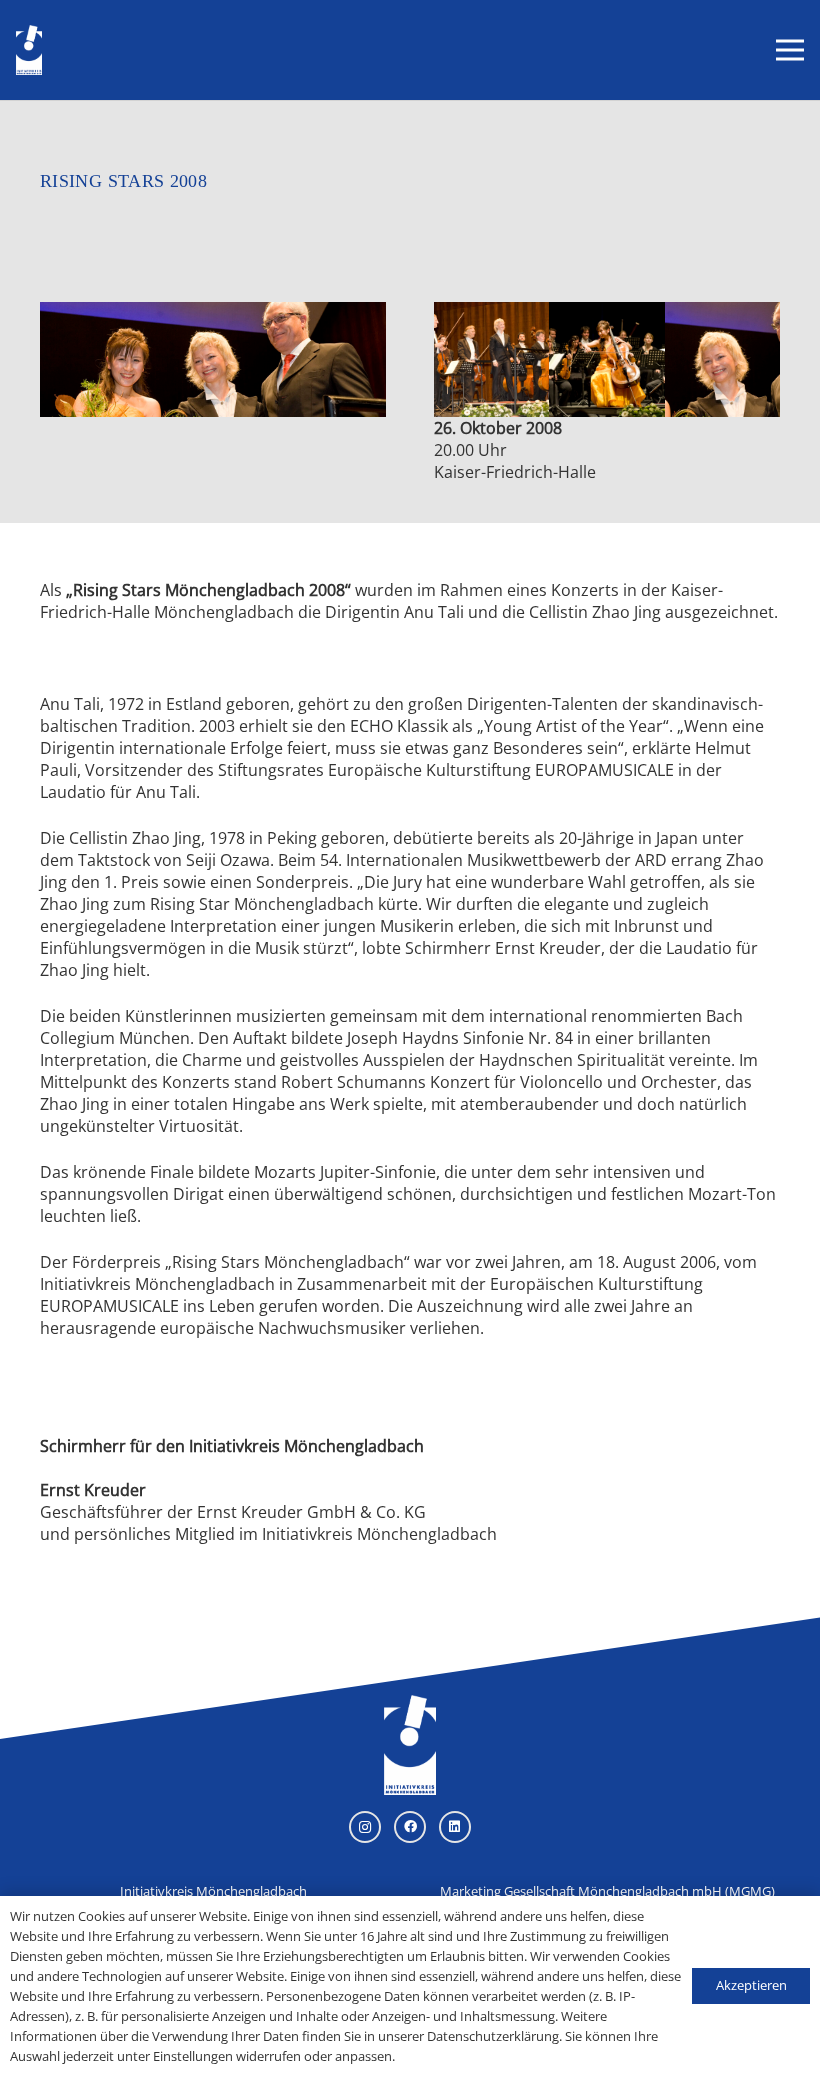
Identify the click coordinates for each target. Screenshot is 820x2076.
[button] (790, 50)
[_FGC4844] (606, 359)
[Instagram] (365, 1827)
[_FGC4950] (491, 359)
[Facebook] (410, 1827)
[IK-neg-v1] (29, 50)
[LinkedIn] (455, 1827)
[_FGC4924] (722, 359)
